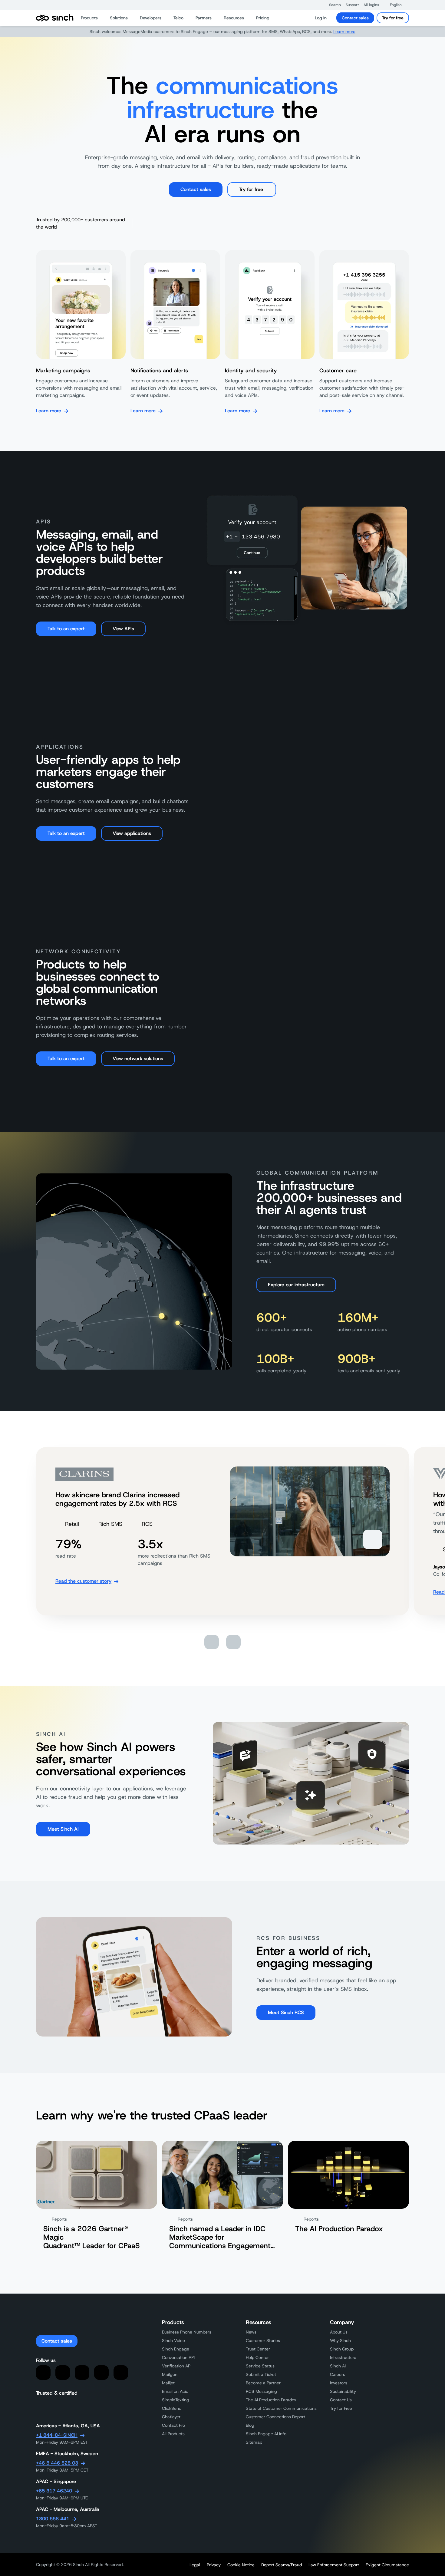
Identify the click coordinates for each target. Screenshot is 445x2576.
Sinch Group (342, 2349)
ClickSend (172, 2408)
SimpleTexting (176, 2400)
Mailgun (170, 2374)
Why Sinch (340, 2340)
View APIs (123, 629)
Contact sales (355, 18)
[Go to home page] (55, 18)
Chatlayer (171, 2417)
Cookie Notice (241, 2565)
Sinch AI (338, 2366)
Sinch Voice (173, 2340)
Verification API (177, 2366)
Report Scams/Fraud (282, 2565)
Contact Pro (173, 2425)
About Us (339, 2332)
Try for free (393, 18)
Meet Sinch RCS (286, 2012)
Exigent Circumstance (387, 2565)
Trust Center (258, 2349)
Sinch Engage (176, 2349)
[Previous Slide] (212, 1642)
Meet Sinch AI (63, 1829)
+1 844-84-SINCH (57, 2435)
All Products (173, 2434)
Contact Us (341, 2400)
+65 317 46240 (54, 2491)
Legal (195, 2565)
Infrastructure (343, 2357)
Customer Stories (263, 2340)
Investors (339, 2383)
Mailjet (168, 2383)
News (251, 2332)
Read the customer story (83, 1581)
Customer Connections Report (275, 2417)
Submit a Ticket (261, 2374)
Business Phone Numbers (187, 2332)
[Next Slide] (233, 1642)
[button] (332, 5)
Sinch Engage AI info (266, 2434)
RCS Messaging (261, 2391)
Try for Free (341, 2408)
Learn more (344, 31)
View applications (132, 833)
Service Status (260, 2366)
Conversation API (178, 2357)
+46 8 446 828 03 (57, 2463)
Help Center (257, 2357)
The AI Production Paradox (271, 2400)
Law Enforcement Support (334, 2565)
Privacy (214, 2565)
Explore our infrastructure (296, 1285)
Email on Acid (175, 2391)
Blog (250, 2425)
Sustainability (343, 2391)
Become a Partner (263, 2383)
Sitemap (254, 2442)
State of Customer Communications (281, 2408)
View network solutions (138, 1059)
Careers (338, 2374)
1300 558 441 (53, 2519)
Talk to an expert (66, 629)
